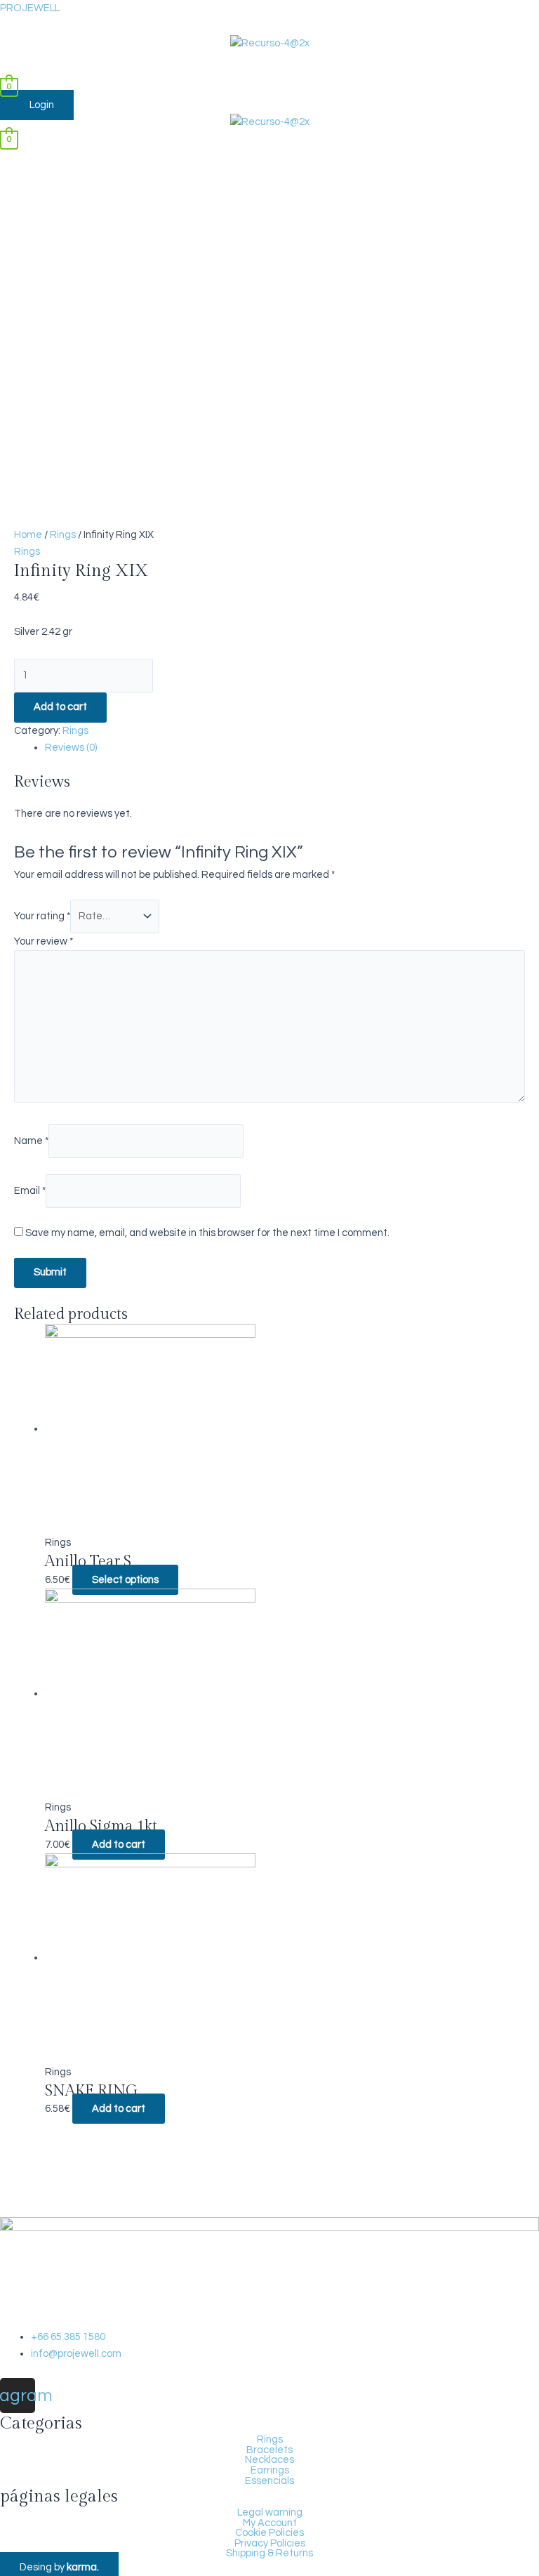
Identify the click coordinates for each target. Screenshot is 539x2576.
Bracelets (269, 2450)
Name (31, 1141)
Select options (125, 1580)
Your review (44, 941)
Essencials (269, 2481)
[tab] (285, 748)
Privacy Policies (270, 2544)
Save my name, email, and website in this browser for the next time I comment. (207, 1233)
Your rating (42, 916)
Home (28, 535)
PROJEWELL (30, 8)
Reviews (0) (71, 748)
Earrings (270, 2471)
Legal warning (270, 2513)
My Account (270, 2523)
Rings (63, 535)
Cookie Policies (269, 2533)
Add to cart (60, 707)
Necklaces (269, 2460)
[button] (269, 65)
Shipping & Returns (269, 2554)
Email (30, 1191)
